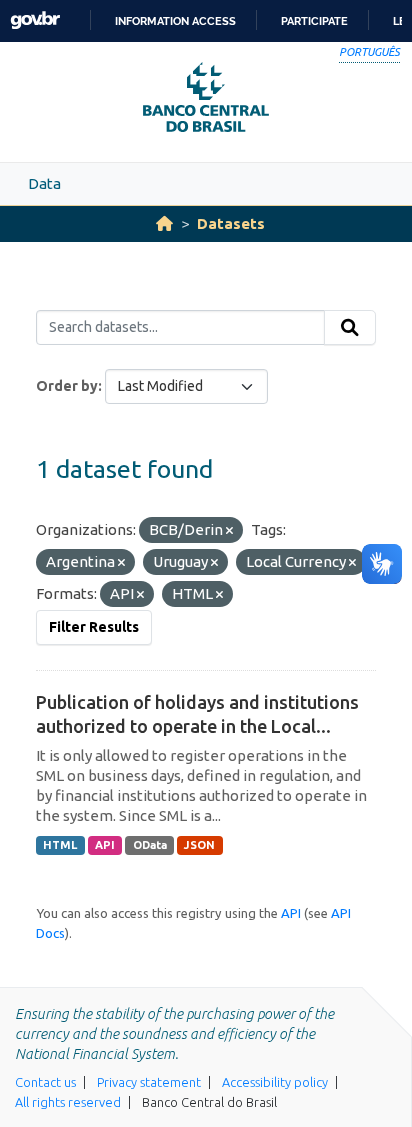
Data (44, 183)
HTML (60, 845)
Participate (314, 21)
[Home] (164, 223)
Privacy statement (149, 1082)
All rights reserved (68, 1102)
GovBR (35, 20)
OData (150, 845)
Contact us (45, 1082)
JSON (199, 845)
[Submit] (350, 328)
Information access (175, 21)
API (105, 845)
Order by (67, 386)
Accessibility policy (275, 1082)
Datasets (231, 223)
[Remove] (229, 531)
